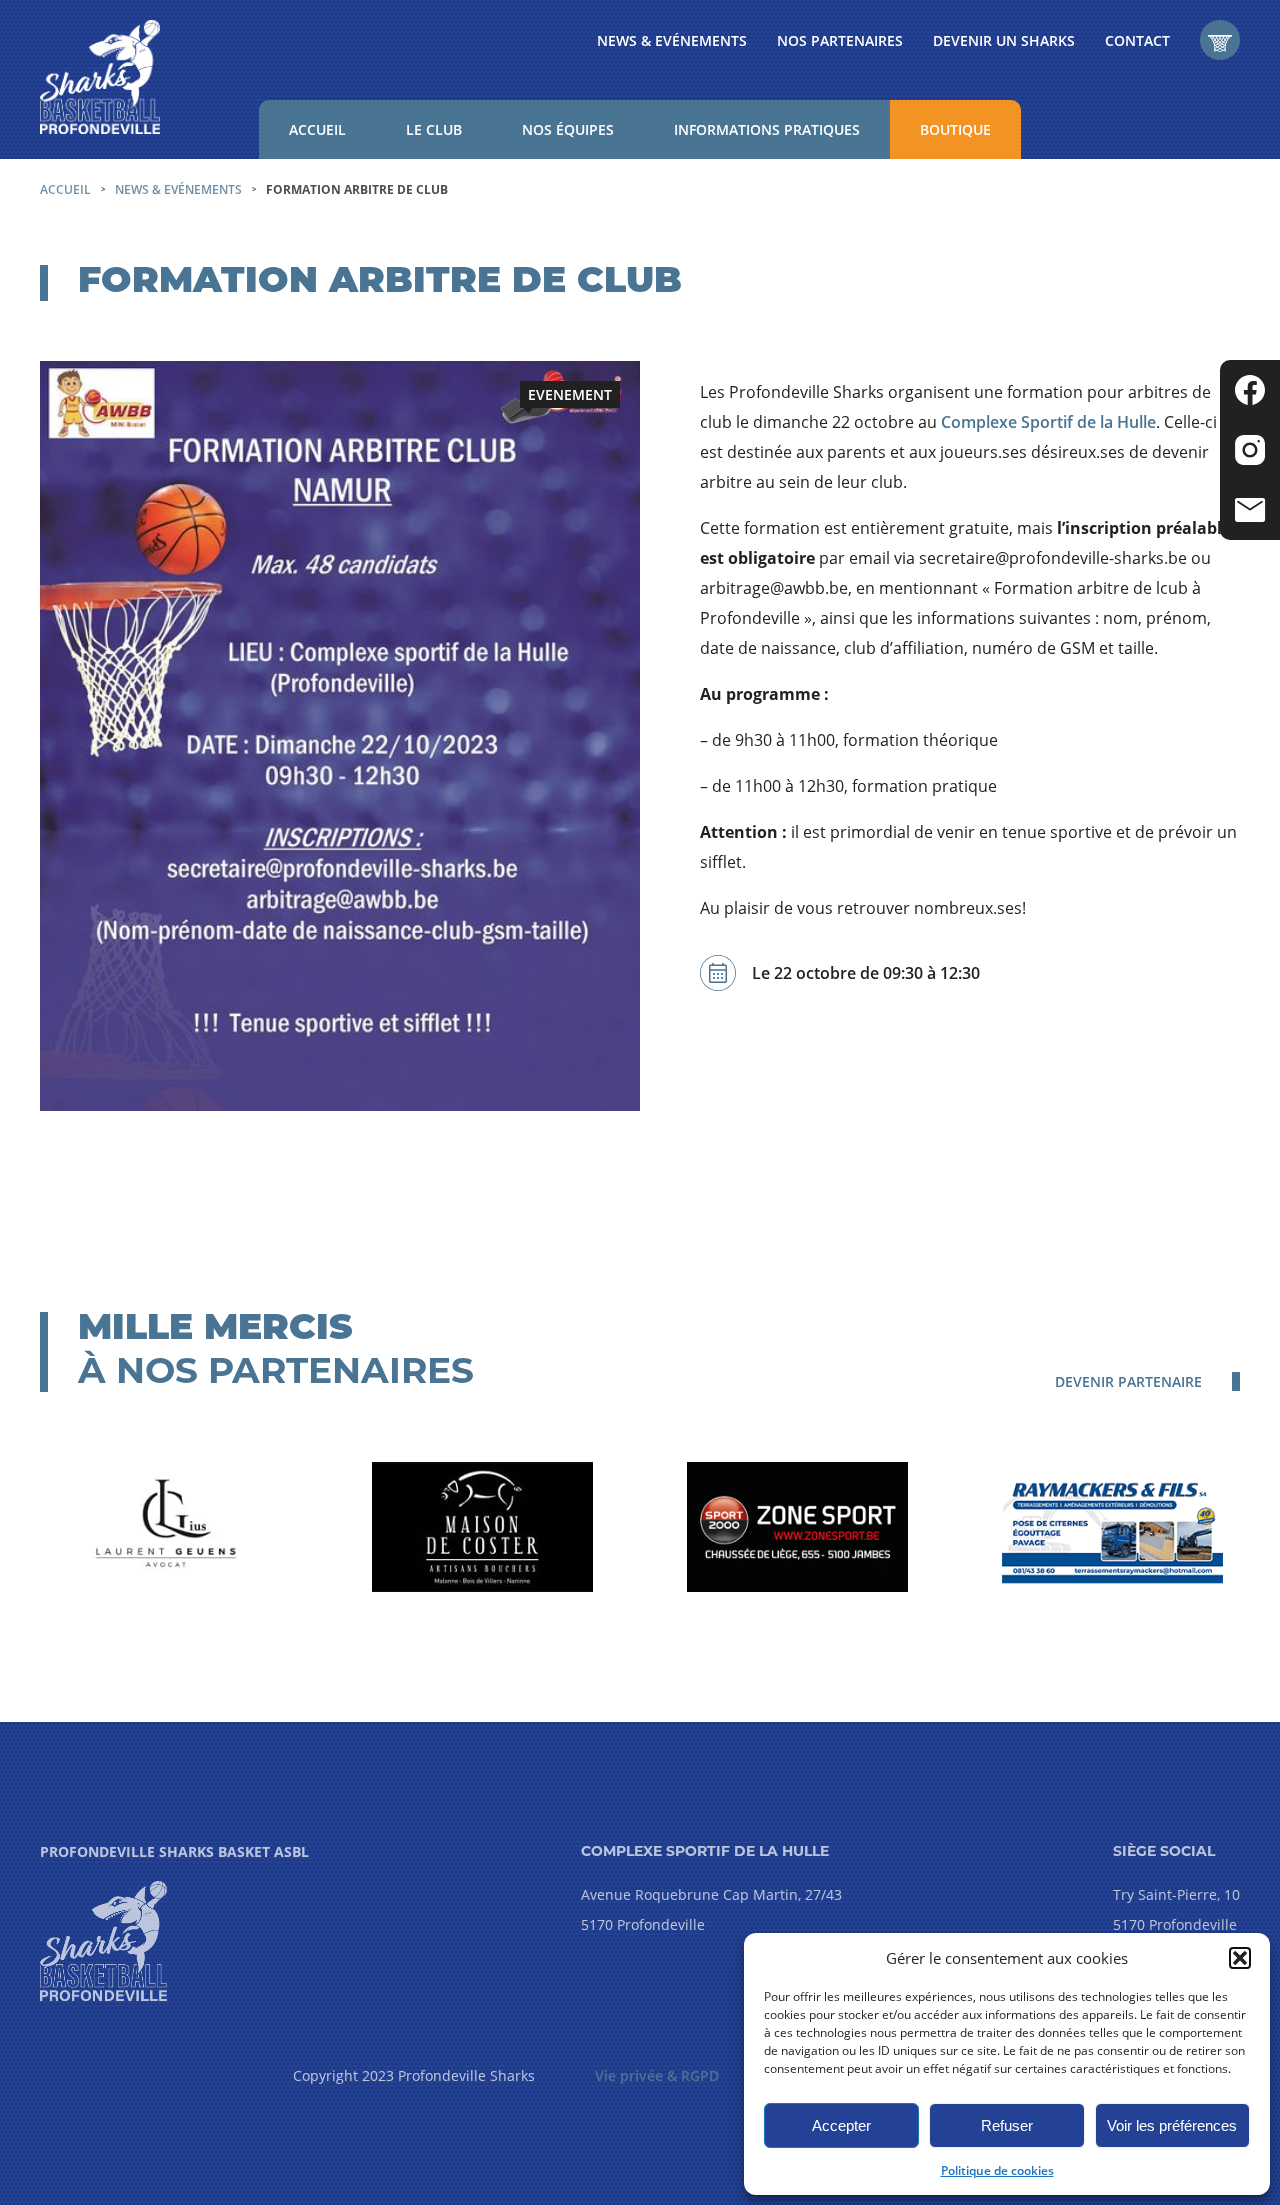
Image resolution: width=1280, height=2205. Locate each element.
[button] (1240, 1958)
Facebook (1250, 390)
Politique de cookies (997, 2170)
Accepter (841, 2125)
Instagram (1250, 450)
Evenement (570, 394)
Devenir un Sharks (1004, 40)
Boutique (955, 129)
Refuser (1007, 2125)
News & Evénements (672, 40)
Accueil (317, 129)
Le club (434, 129)
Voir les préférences (1172, 2125)
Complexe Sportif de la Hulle (1048, 422)
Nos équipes (568, 129)
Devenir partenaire (1128, 1381)
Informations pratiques (767, 129)
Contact (1137, 40)
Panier (1220, 40)
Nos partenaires (840, 40)
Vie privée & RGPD (657, 2075)
